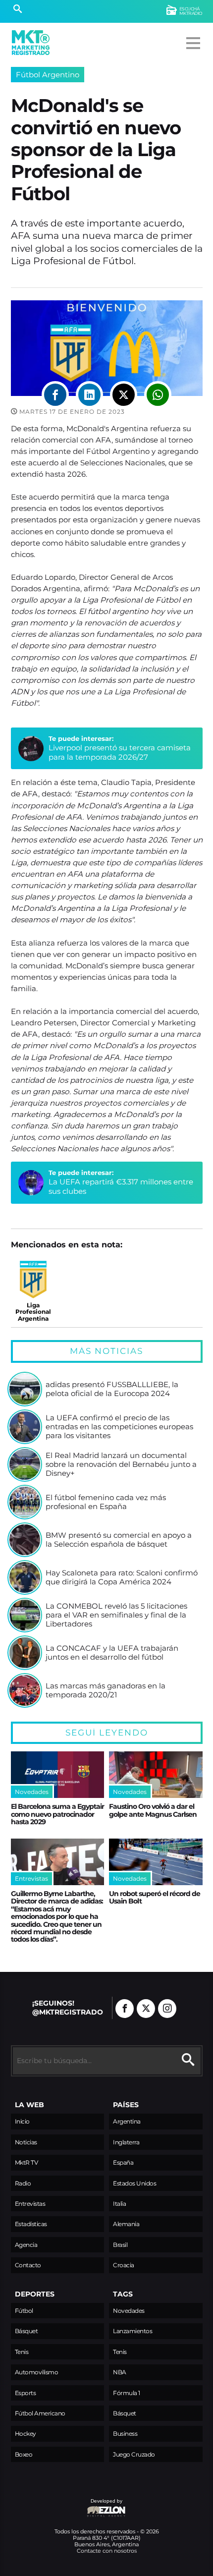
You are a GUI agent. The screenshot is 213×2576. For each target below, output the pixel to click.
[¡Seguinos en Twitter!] (146, 2009)
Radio (23, 2183)
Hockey (26, 2434)
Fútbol (24, 2311)
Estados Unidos (134, 2183)
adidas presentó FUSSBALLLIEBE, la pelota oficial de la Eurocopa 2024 (112, 1389)
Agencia (26, 2245)
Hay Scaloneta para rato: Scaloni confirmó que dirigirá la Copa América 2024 (122, 1577)
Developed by (67, 2506)
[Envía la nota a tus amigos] (158, 395)
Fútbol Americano (40, 2413)
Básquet (27, 2331)
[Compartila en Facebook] (55, 395)
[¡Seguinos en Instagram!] (167, 2009)
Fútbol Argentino (48, 75)
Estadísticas (31, 2224)
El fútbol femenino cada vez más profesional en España (106, 1502)
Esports (26, 2393)
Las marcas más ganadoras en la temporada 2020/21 (106, 1690)
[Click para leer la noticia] (25, 1389)
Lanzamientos (133, 2331)
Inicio (22, 2121)
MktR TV (27, 2162)
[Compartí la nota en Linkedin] (89, 395)
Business (125, 2434)
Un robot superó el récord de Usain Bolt (155, 1897)
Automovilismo (37, 2372)
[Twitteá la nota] (124, 395)
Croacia (124, 2265)
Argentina (127, 2121)
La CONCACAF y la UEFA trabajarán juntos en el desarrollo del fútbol (112, 1652)
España (123, 2162)
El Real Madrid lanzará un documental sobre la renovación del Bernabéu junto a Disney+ (121, 1464)
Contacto (28, 2265)
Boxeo (24, 2454)
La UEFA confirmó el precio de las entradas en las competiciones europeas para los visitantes (119, 1427)
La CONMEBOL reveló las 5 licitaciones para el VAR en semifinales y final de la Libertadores (116, 1615)
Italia (119, 2204)
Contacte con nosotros (107, 2551)
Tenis (22, 2352)
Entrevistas (30, 2204)
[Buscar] (18, 10)
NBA (120, 2372)
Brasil (120, 2245)
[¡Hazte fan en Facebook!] (125, 2009)
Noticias (26, 2142)
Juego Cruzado (134, 2454)
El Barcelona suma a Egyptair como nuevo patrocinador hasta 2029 (57, 1814)
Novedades (129, 2311)
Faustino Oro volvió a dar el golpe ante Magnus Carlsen (153, 1810)
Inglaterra (126, 2142)
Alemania (126, 2224)
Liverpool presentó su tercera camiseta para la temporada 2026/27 (120, 752)
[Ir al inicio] (31, 43)
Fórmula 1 (127, 2393)
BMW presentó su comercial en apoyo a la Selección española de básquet (119, 1540)
